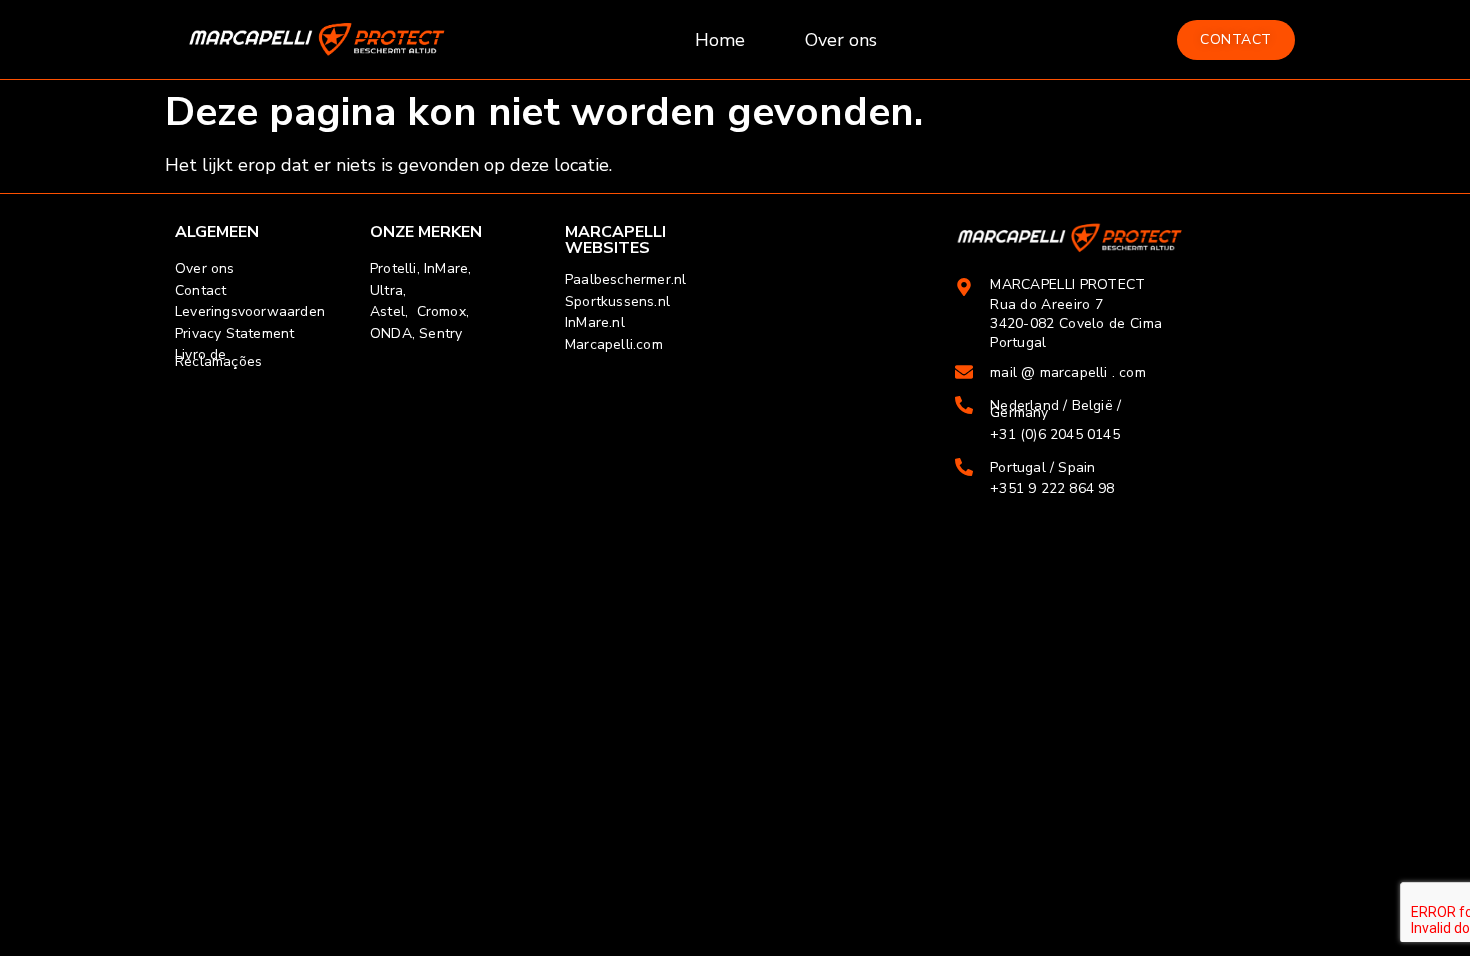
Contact (200, 290)
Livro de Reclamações (218, 358)
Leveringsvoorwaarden (250, 311)
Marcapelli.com (614, 344)
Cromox (441, 311)
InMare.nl (595, 322)
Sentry (440, 333)
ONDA (391, 333)
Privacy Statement (234, 333)
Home (720, 40)
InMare (446, 268)
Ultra (386, 290)
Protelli (393, 268)
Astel (387, 311)
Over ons (841, 40)
